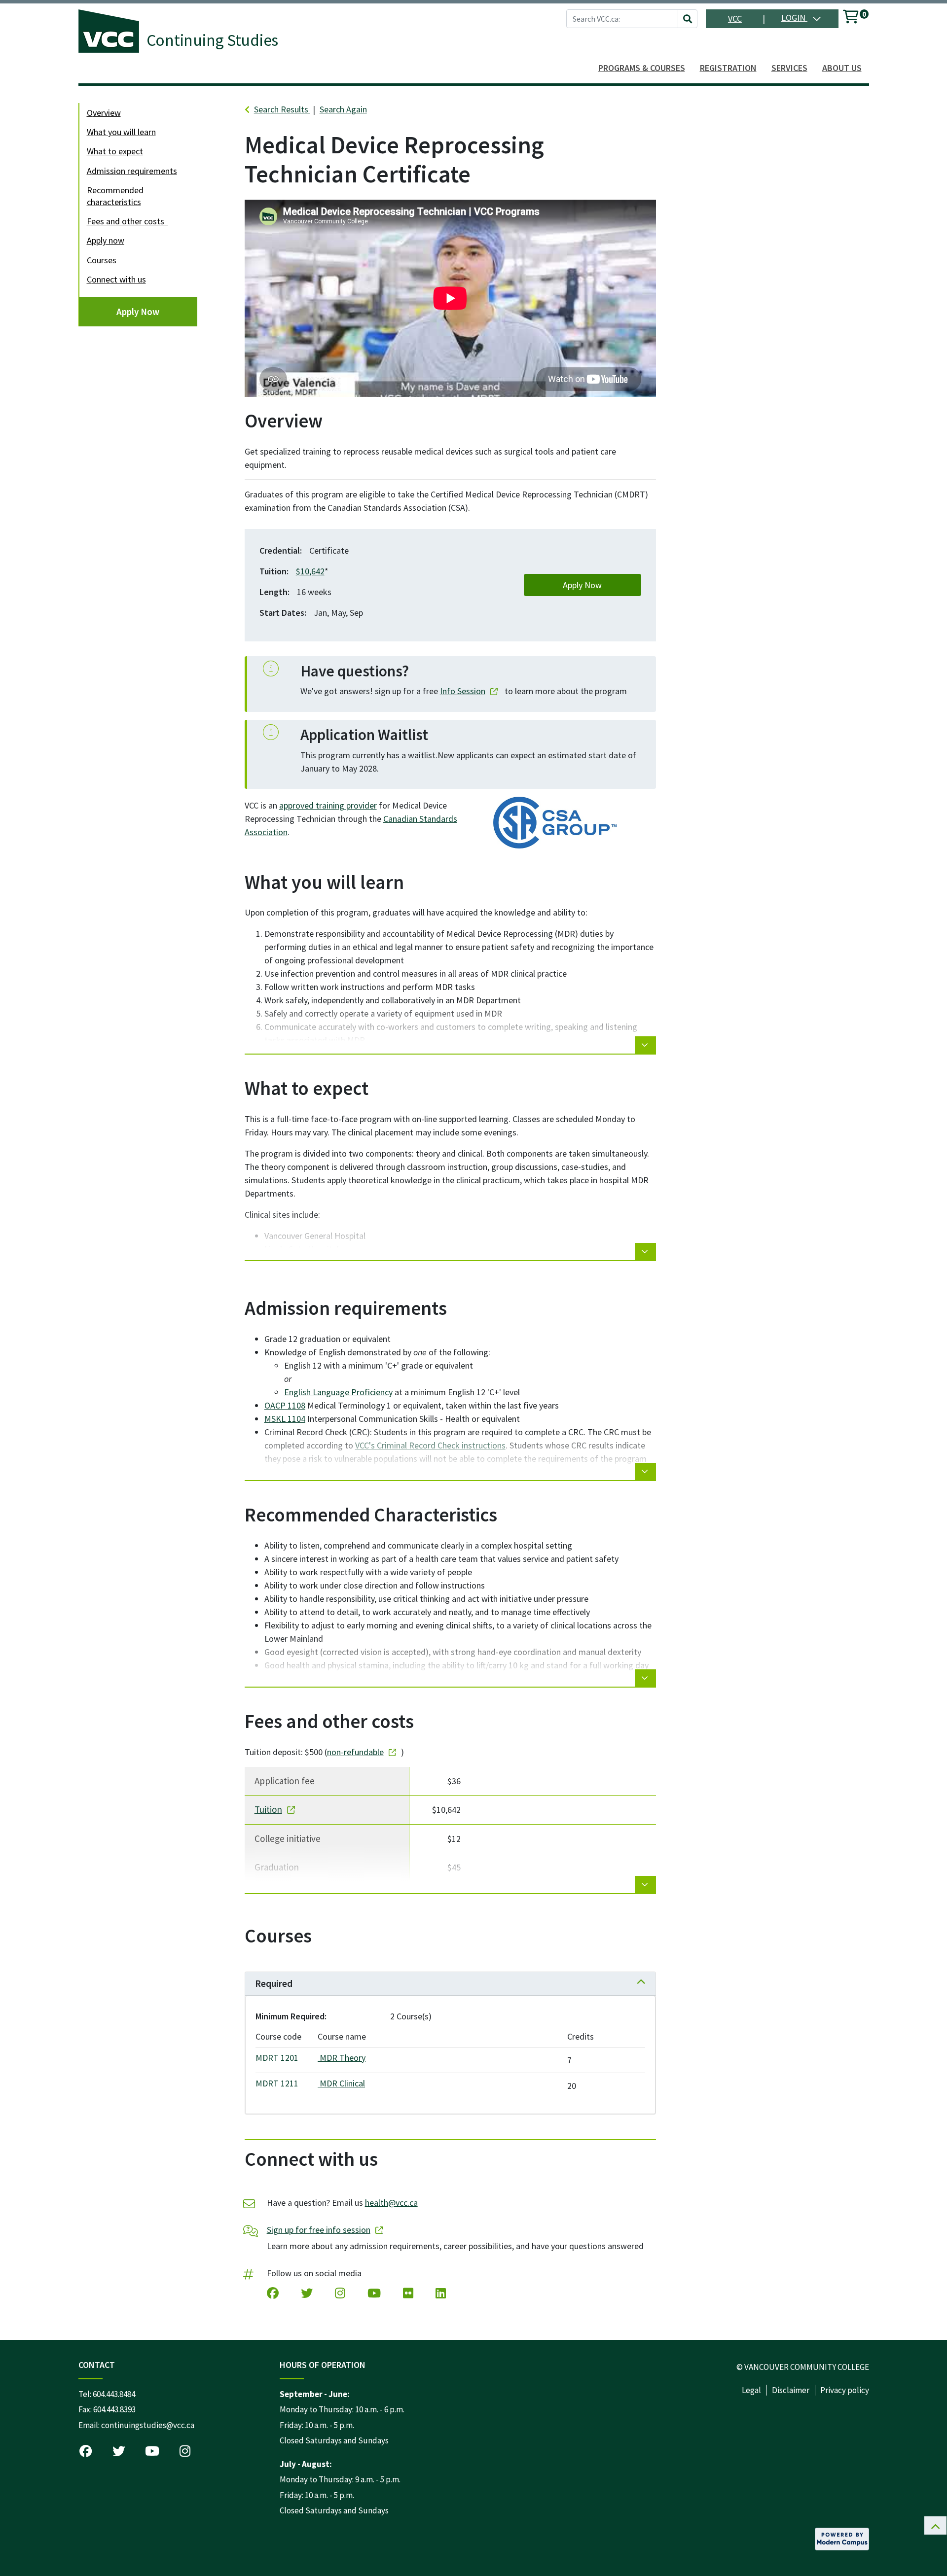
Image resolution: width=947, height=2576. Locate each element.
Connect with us (116, 279)
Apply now (106, 240)
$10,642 (310, 571)
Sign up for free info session (319, 2230)
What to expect (115, 151)
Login (794, 18)
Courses (102, 260)
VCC (735, 18)
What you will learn (121, 132)
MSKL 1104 (285, 1419)
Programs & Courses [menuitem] (642, 68)
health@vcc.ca (391, 2203)
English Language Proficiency (338, 1392)
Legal (751, 2390)
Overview (104, 113)
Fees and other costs (127, 221)
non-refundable (355, 1752)
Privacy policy (845, 2390)
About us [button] (842, 68)
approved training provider (328, 805)
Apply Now (138, 312)
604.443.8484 (114, 2394)
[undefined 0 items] (851, 18)
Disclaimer (791, 2390)
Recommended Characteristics (115, 196)
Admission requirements (132, 171)
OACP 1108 (285, 1405)
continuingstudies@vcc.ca (148, 2425)
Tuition (268, 1809)
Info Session (463, 691)
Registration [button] (728, 68)
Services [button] (789, 68)
